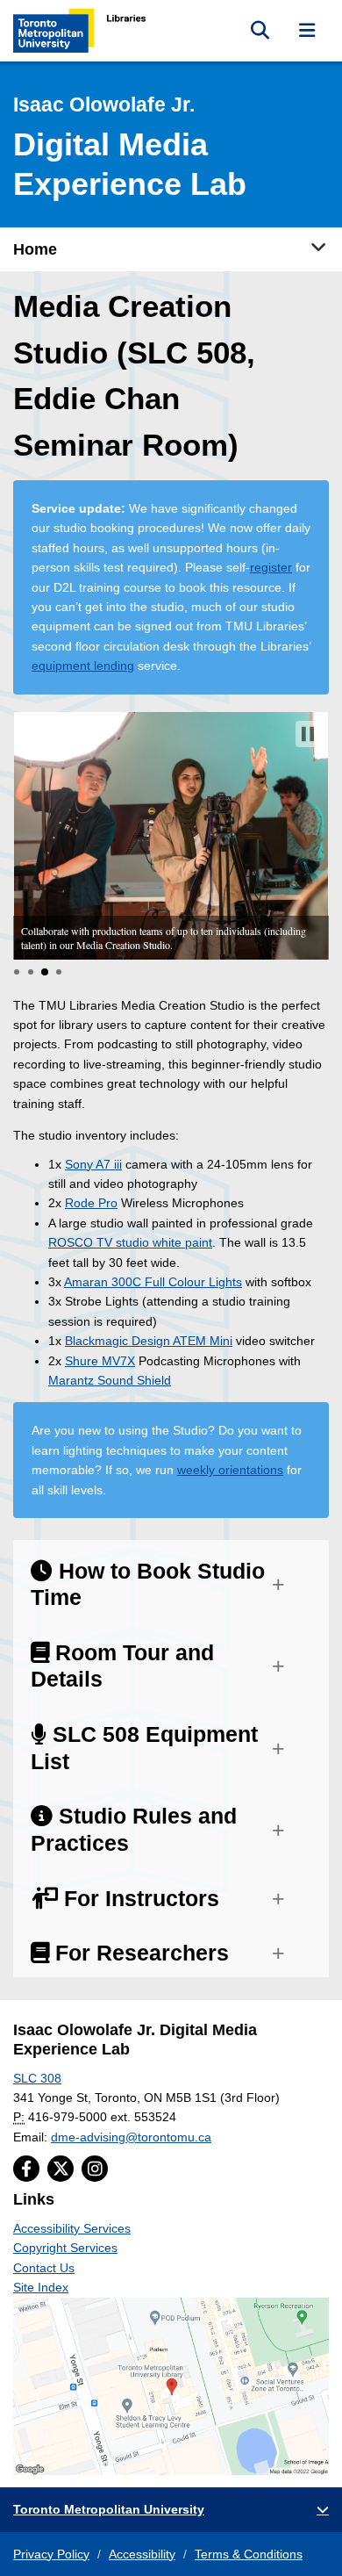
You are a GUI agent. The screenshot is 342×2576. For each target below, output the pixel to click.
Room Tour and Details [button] (122, 1666)
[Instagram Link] (95, 2169)
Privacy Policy (51, 2554)
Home (35, 249)
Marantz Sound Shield (110, 1380)
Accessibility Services (72, 2228)
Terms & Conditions (249, 2554)
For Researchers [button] (139, 1953)
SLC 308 (37, 2078)
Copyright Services (65, 2248)
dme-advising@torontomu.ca (131, 2137)
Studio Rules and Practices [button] (134, 1830)
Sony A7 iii (93, 1164)
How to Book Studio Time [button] (148, 1585)
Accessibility (142, 2554)
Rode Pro (91, 1203)
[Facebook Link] (26, 2169)
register (271, 567)
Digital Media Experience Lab (130, 148)
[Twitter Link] (61, 2169)
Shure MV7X (100, 1361)
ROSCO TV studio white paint (130, 1242)
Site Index (41, 2287)
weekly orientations (230, 1470)
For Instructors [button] (139, 1899)
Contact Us (44, 2268)
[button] (308, 734)
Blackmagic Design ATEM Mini (149, 1341)
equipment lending (83, 666)
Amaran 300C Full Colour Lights (153, 1282)
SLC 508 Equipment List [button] (144, 1748)
